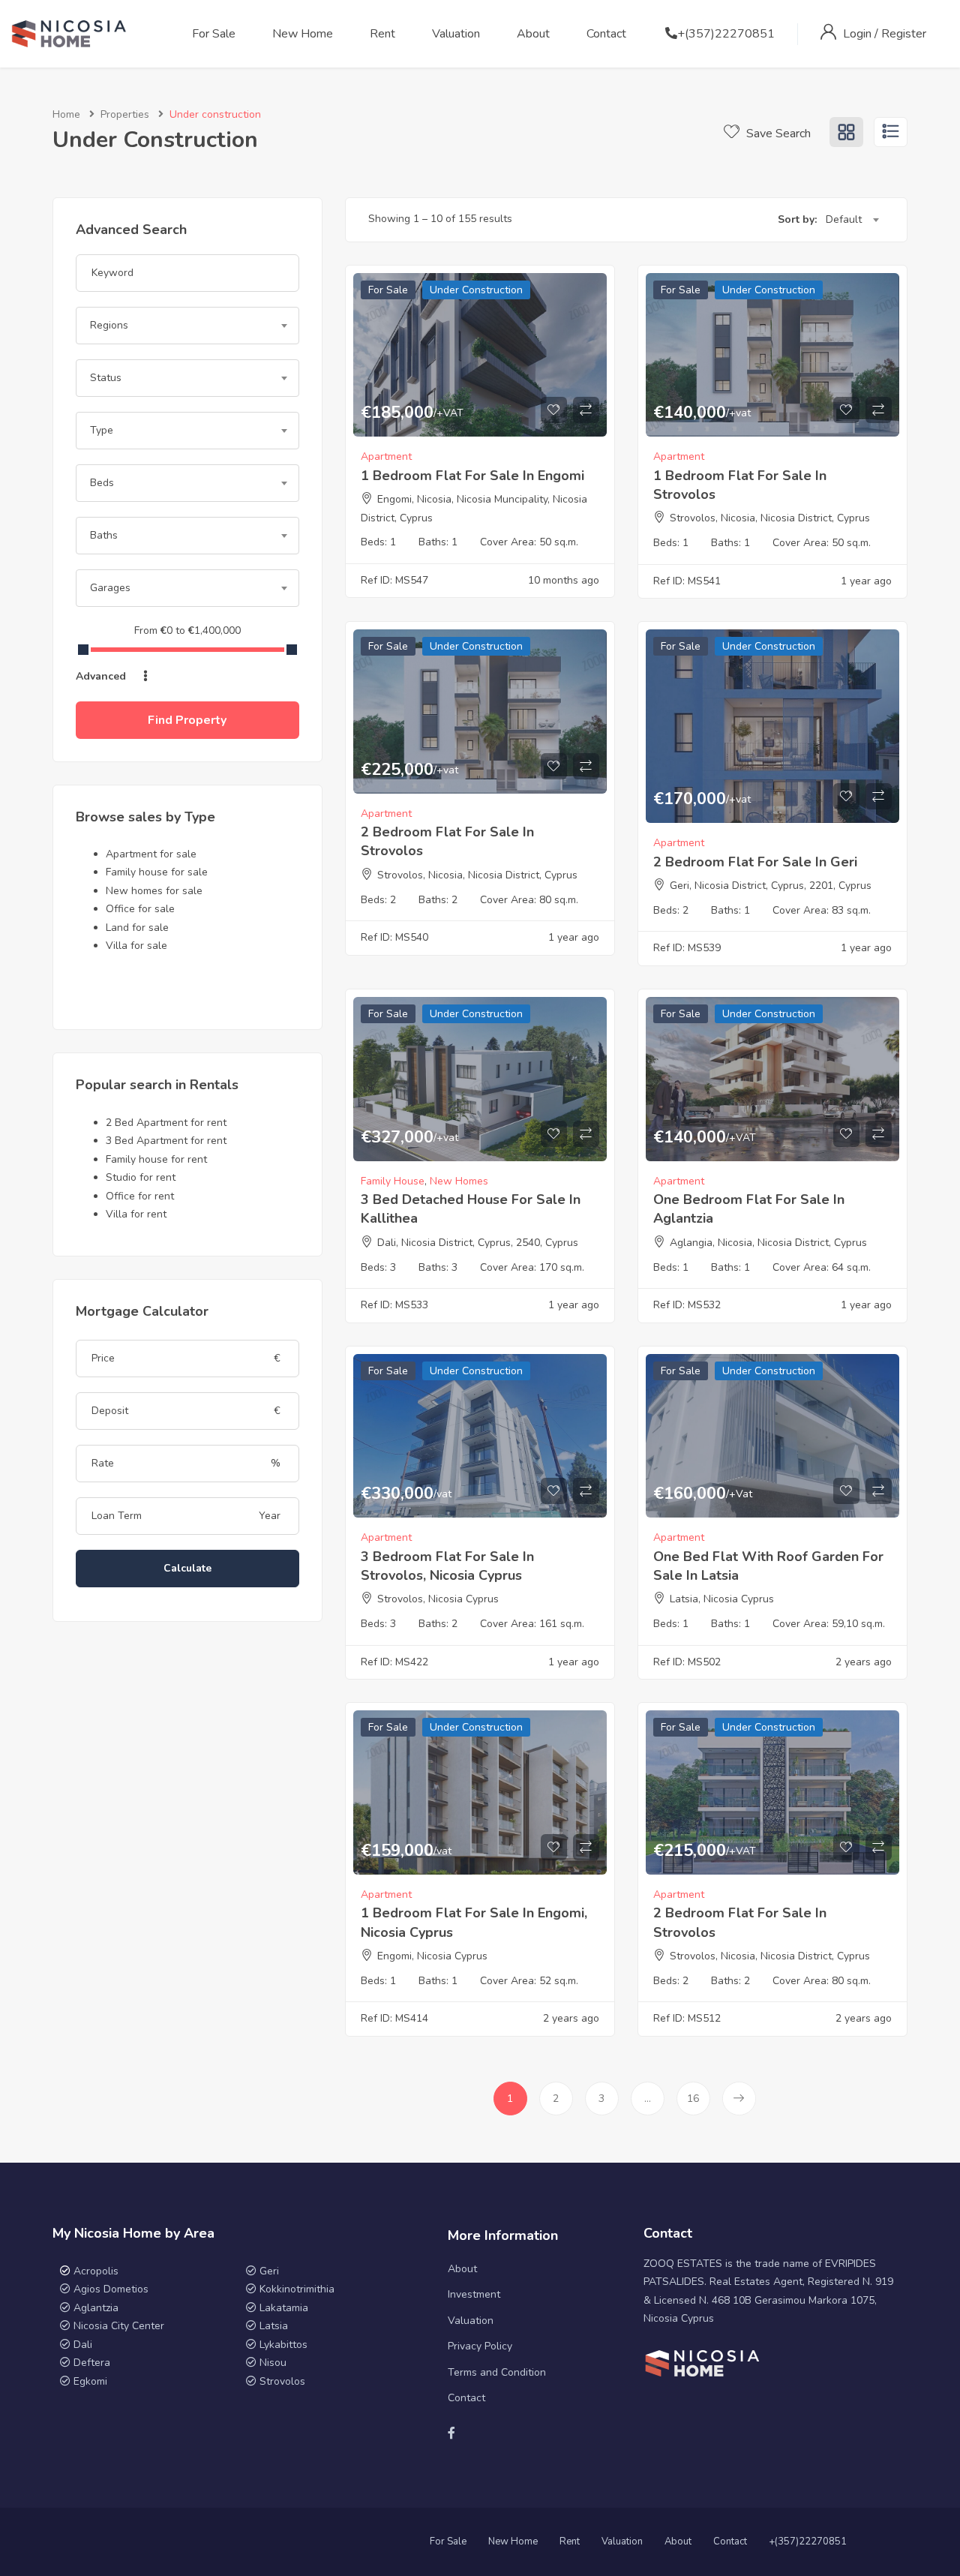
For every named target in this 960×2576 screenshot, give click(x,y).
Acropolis (96, 2271)
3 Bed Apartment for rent (166, 1141)
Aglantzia (96, 2308)
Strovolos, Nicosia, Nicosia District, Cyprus (770, 518)
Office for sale (140, 909)
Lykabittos (283, 2345)
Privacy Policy (480, 2346)
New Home (303, 34)
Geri (268, 2271)
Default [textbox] (844, 219)
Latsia (274, 2326)
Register (904, 34)
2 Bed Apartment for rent (166, 1123)
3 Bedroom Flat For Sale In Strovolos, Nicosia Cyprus (447, 1566)
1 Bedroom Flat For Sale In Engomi (472, 476)
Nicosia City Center (119, 2326)
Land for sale (137, 928)
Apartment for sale (151, 854)
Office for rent (140, 1196)
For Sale (214, 34)
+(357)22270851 (726, 34)
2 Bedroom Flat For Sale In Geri (755, 862)
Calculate (187, 1568)
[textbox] (187, 326)
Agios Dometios (111, 2289)
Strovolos (282, 2381)
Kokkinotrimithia (297, 2289)
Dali (83, 2345)
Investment (474, 2294)
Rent (382, 34)
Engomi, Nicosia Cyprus (432, 1956)
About (533, 34)
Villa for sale (136, 946)
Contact (606, 34)
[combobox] (187, 326)
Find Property (187, 720)
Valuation (456, 34)
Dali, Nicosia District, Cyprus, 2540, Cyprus (478, 1243)
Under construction (476, 290)
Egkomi (90, 2381)
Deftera (92, 2363)
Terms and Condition (497, 2372)
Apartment (386, 456)
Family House (393, 1181)
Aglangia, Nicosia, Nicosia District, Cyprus (768, 1243)
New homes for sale (154, 891)
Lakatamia (284, 2308)
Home (66, 114)
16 (693, 2099)
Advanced (102, 676)
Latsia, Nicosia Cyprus (722, 1599)
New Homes (459, 1181)
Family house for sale (157, 872)
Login (859, 34)
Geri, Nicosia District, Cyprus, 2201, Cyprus (771, 886)
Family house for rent (156, 1159)
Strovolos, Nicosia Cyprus (438, 1599)
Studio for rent (141, 1177)
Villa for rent (136, 1214)
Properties (125, 114)
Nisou (273, 2363)
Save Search (777, 134)
